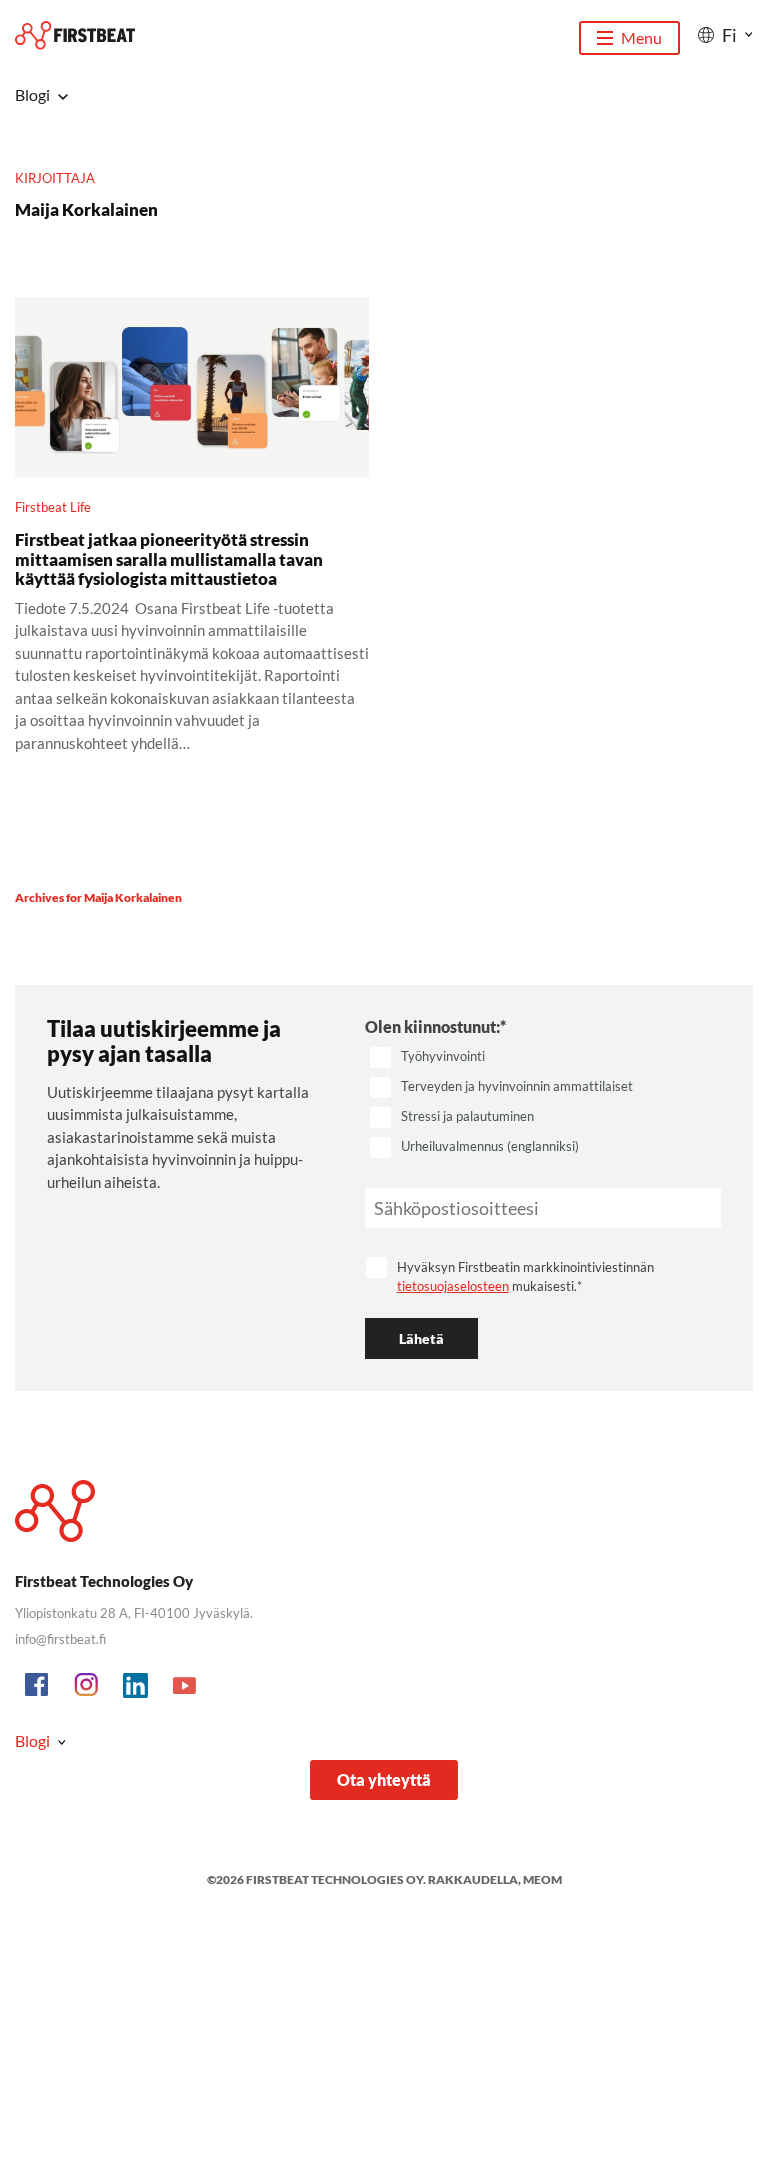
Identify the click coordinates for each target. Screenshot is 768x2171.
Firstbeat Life (53, 507)
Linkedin (136, 1686)
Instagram (87, 1686)
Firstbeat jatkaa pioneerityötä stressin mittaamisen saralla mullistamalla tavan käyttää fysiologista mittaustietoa (169, 559)
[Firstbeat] (75, 35)
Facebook (38, 1686)
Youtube (185, 1686)
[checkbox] (543, 1103)
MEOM (542, 1879)
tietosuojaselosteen (453, 1286)
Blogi (32, 1740)
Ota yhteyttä (384, 1779)
